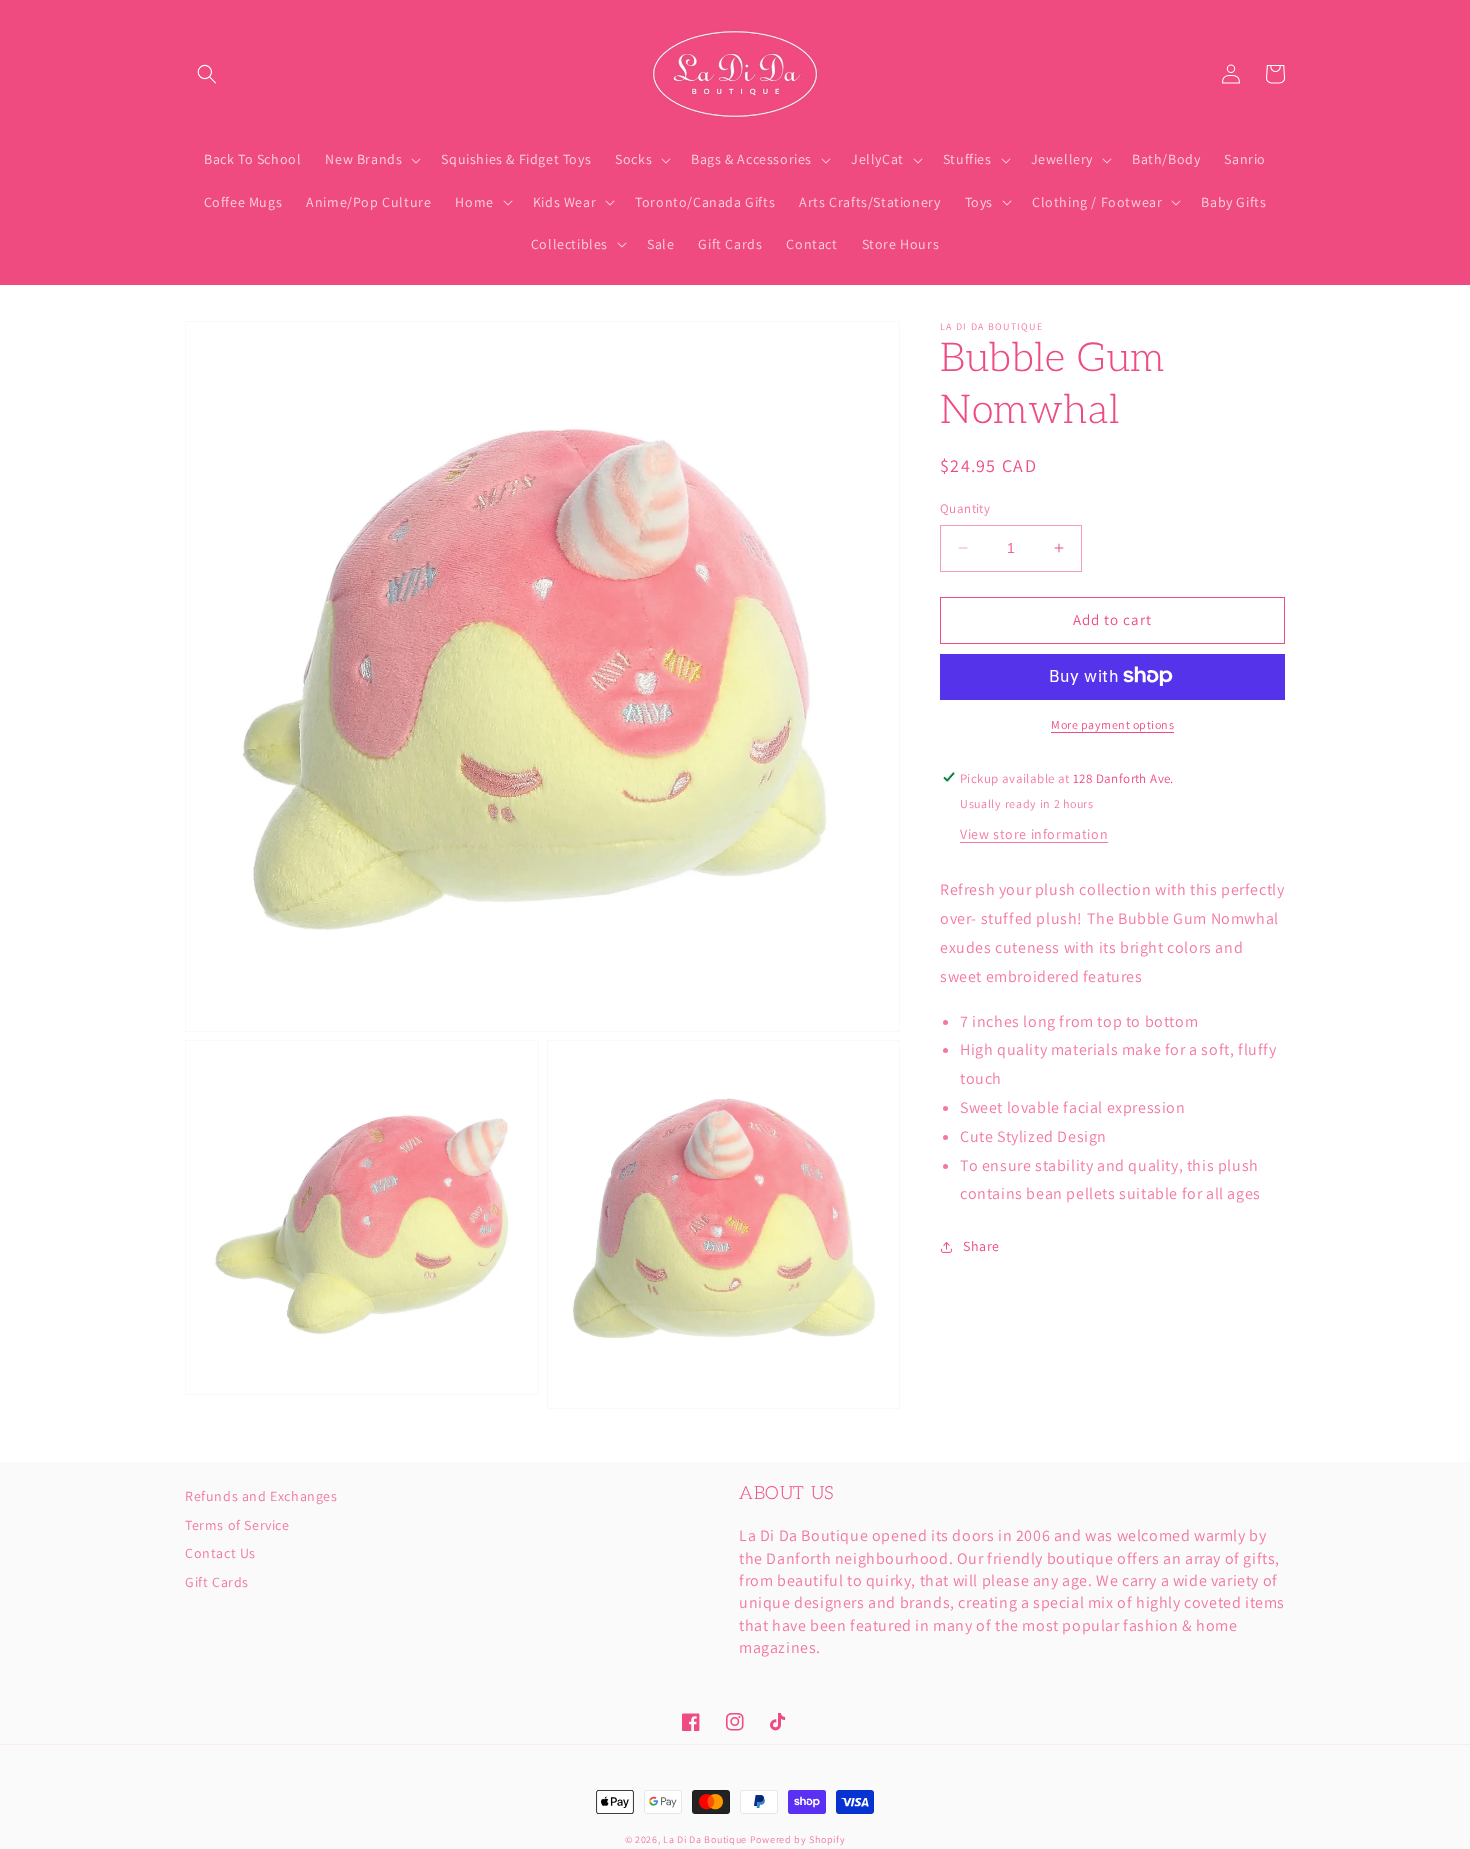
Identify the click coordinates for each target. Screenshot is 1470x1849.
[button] (207, 74)
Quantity (965, 508)
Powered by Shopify (798, 1839)
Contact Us (220, 1553)
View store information (1034, 834)
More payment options (1112, 723)
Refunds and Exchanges (261, 1497)
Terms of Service (237, 1525)
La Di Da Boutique (705, 1839)
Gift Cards (217, 1582)
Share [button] (981, 1246)
